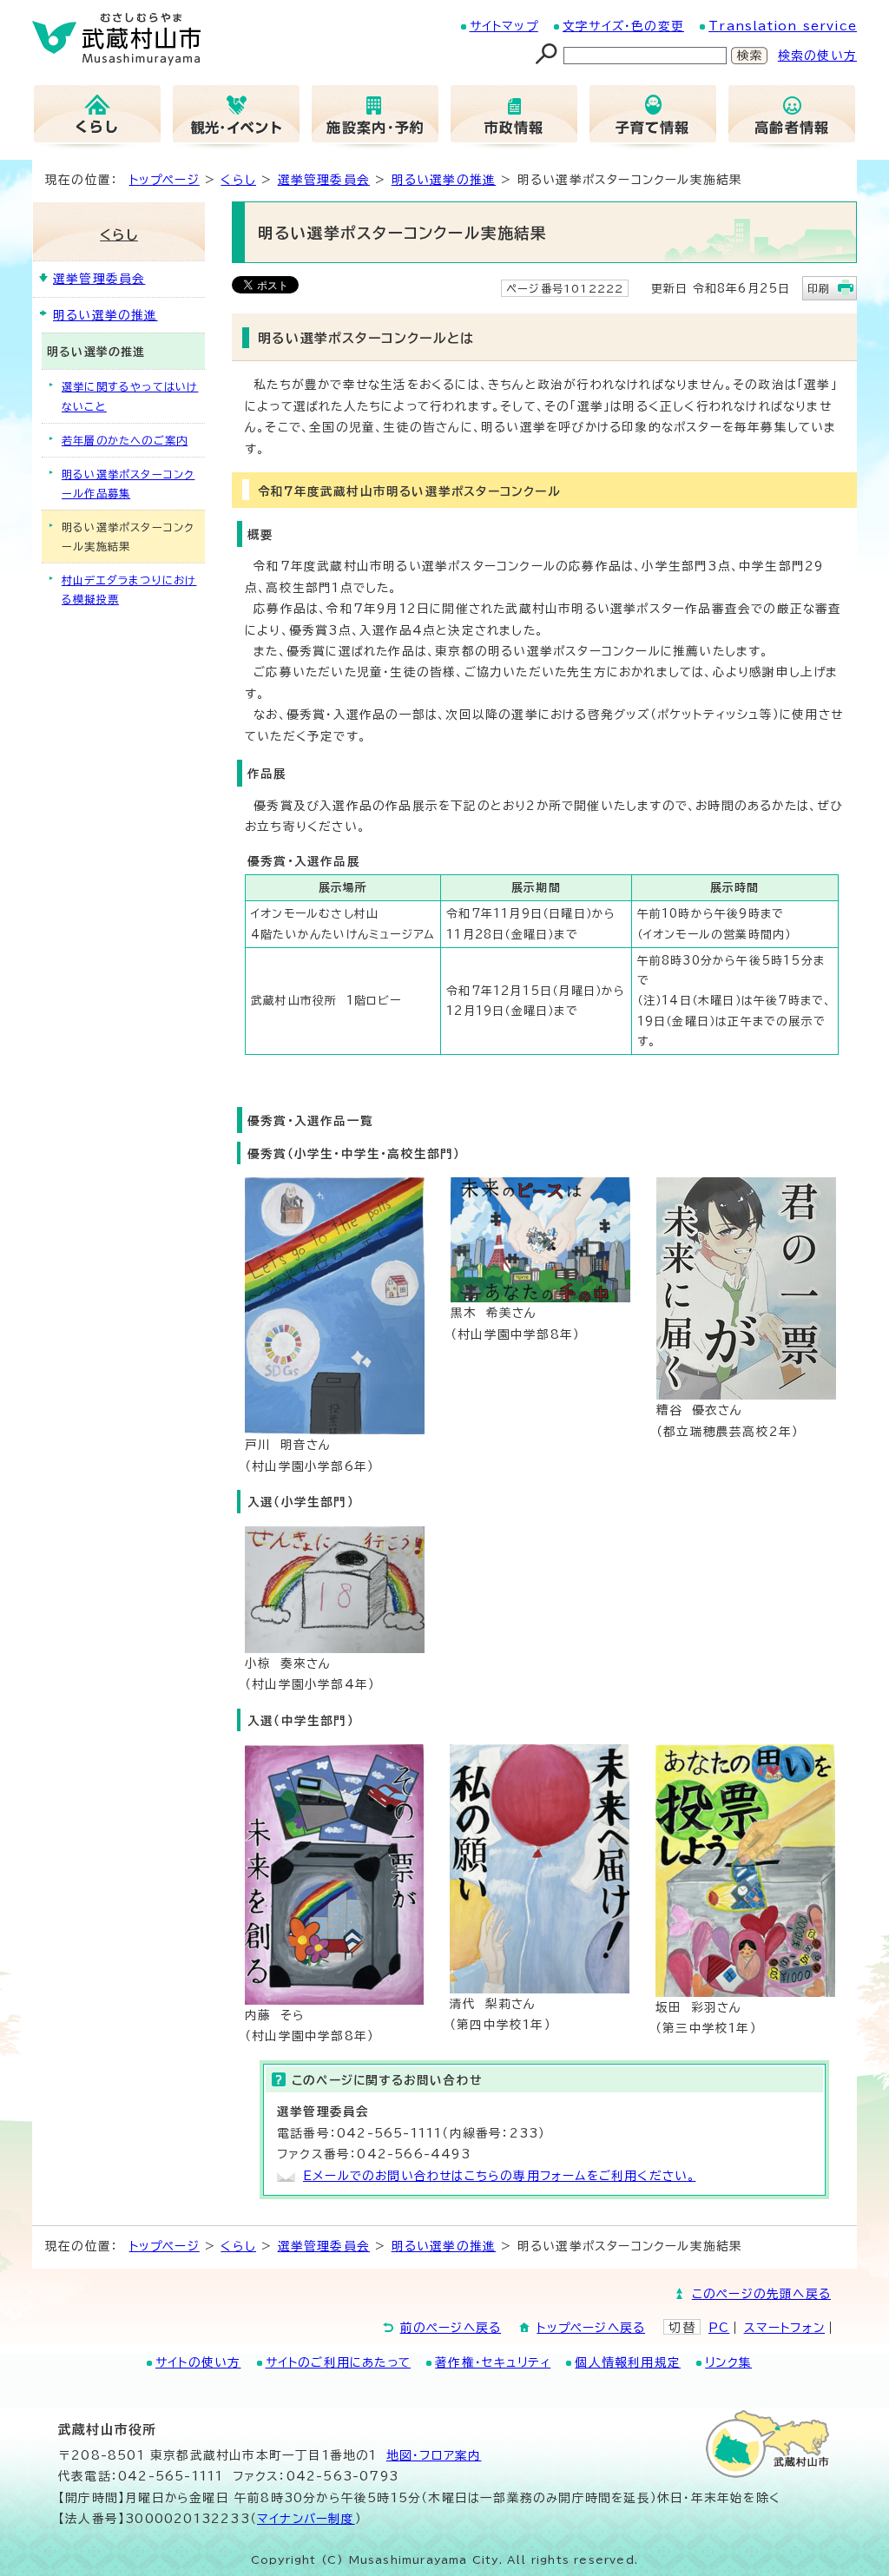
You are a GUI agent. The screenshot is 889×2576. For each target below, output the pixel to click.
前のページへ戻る (451, 2328)
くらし (238, 180)
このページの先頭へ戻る (761, 2294)
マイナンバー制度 (306, 2519)
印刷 (819, 288)
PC (719, 2328)
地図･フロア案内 (434, 2455)
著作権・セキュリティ (493, 2362)
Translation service (783, 26)
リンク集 (728, 2362)
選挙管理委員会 (324, 180)
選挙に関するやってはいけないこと (130, 396)
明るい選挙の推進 (444, 180)
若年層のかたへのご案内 (125, 440)
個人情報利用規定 (628, 2362)
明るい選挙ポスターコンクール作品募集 (128, 484)
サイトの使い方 (198, 2362)
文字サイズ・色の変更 (623, 26)
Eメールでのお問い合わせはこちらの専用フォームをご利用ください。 (499, 2176)
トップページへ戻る (591, 2328)
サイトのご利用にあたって (338, 2362)
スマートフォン (784, 2328)
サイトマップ (504, 26)
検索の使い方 (817, 56)
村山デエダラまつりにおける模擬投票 (129, 590)
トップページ (165, 180)
